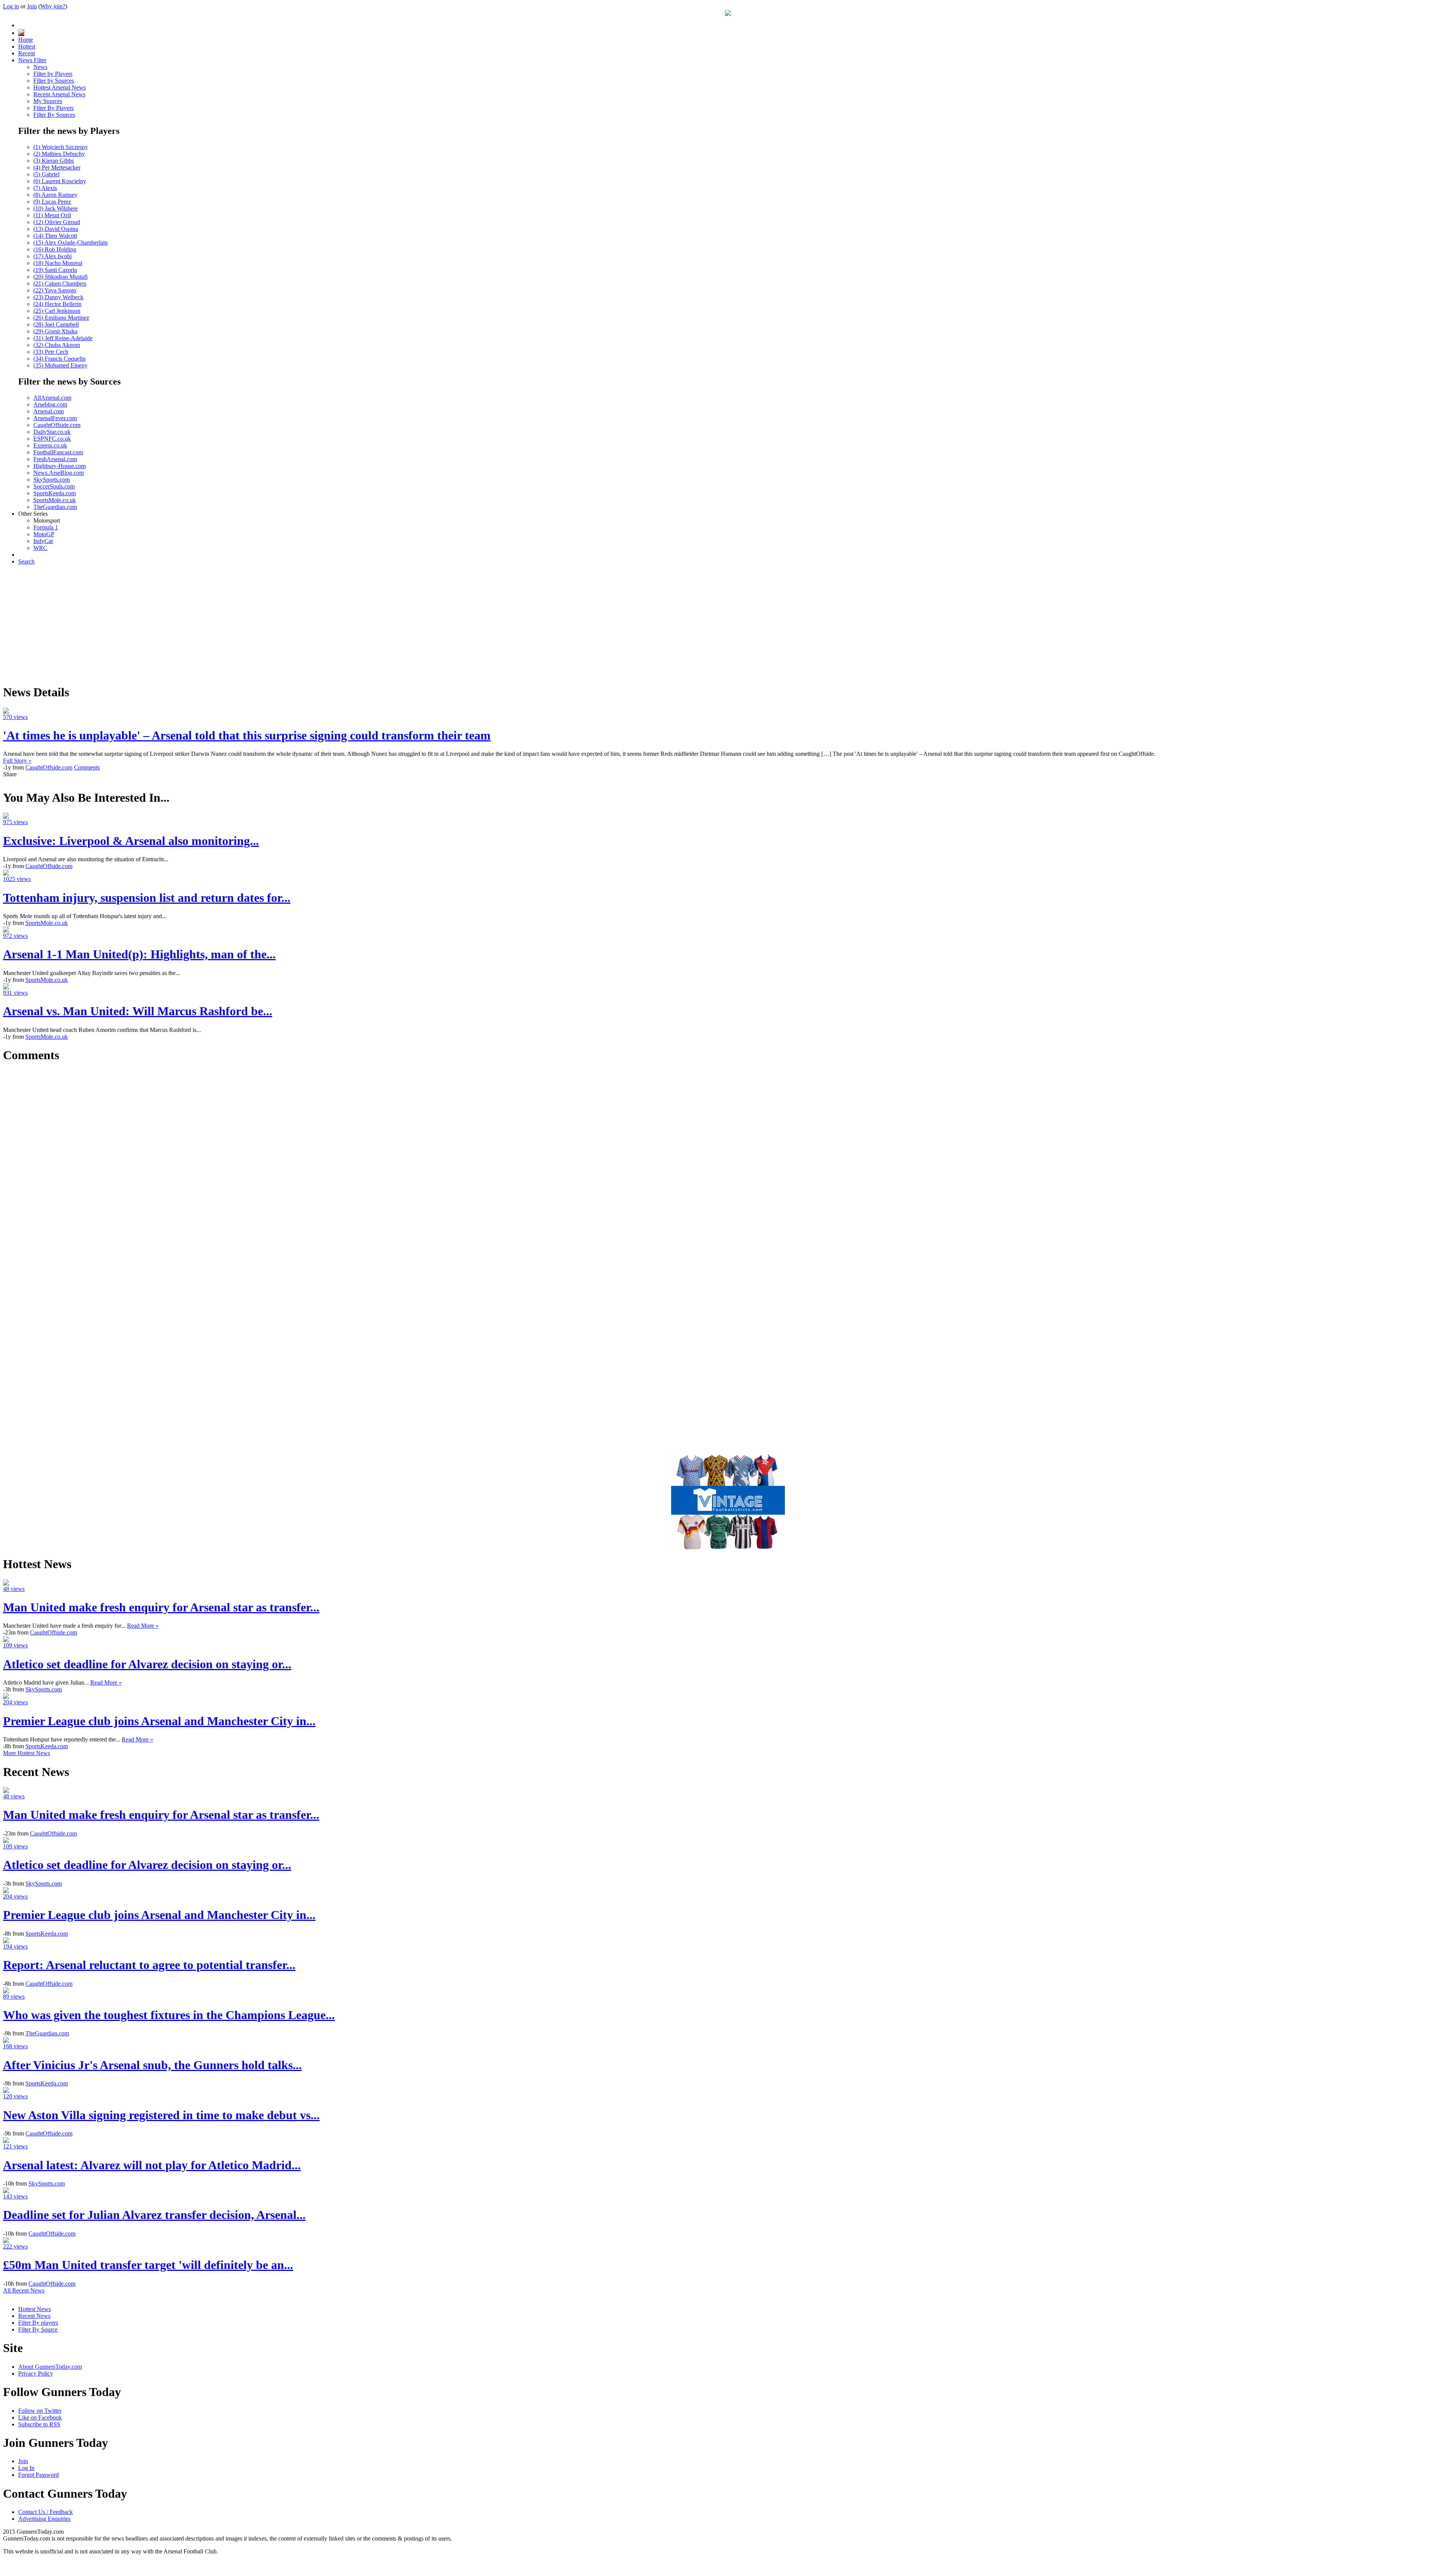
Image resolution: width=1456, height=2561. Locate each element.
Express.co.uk (50, 445)
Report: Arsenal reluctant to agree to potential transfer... (149, 1965)
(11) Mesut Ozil (52, 215)
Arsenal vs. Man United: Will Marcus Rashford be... (138, 1011)
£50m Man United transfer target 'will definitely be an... (148, 2265)
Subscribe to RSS (39, 2424)
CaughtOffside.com (57, 425)
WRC (40, 548)
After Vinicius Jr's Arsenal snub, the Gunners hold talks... (152, 2065)
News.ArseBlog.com (59, 473)
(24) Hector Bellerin (57, 304)
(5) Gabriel (46, 174)
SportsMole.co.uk (55, 500)
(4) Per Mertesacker (57, 167)
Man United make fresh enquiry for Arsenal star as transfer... (161, 1607)
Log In (26, 2468)
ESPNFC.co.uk (52, 439)
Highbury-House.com (60, 466)
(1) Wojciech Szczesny (61, 147)
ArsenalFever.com (55, 418)
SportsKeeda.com (55, 493)
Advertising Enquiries (44, 2519)
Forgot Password (38, 2475)
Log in (11, 6)
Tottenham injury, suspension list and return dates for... (147, 898)
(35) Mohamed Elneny (60, 365)
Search (26, 561)
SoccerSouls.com (54, 486)
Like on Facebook (40, 2417)
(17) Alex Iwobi (53, 256)
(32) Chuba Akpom (57, 345)
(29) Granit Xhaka (55, 331)
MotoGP (44, 534)
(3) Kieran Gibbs (54, 161)
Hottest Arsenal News (60, 87)
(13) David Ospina (56, 229)
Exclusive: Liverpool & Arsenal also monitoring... (131, 841)
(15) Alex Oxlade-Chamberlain (71, 243)
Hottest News (35, 2309)
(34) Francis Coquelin (60, 359)
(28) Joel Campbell (56, 324)
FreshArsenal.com (55, 459)
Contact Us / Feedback (45, 2512)
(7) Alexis (45, 188)
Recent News (34, 2316)
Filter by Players (53, 74)
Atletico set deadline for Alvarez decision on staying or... (147, 1664)
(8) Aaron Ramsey (55, 195)
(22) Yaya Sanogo (55, 290)
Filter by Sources (54, 81)
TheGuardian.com (55, 507)
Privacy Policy (36, 2373)
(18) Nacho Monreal (58, 263)
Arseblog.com (50, 404)
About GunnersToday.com (50, 2367)
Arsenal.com (49, 411)
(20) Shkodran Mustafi (60, 277)
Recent (27, 53)
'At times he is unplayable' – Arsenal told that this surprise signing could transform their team (247, 735)
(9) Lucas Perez (52, 202)
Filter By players (38, 2323)
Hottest (27, 46)
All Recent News (24, 2290)
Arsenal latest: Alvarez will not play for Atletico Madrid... (152, 2165)
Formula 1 (46, 527)
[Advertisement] (728, 624)
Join (32, 6)
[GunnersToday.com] (728, 14)
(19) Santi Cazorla (55, 270)
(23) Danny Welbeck (58, 297)
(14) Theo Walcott (55, 236)
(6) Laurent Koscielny (60, 181)
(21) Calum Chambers (60, 283)
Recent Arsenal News (59, 94)
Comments (87, 767)
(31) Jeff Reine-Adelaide (63, 338)
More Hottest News (27, 1753)
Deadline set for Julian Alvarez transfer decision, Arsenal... (154, 2215)
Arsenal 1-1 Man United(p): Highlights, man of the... (139, 954)
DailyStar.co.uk (52, 432)
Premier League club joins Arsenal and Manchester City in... (159, 1721)
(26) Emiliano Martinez (61, 318)
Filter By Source (38, 2329)
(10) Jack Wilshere (56, 208)
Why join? (53, 6)
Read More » (143, 1626)
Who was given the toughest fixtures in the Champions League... (169, 2015)
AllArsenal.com (52, 398)
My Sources (48, 101)
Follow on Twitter (40, 2411)
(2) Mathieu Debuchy (59, 154)
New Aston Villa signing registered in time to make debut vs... (161, 2115)
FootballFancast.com (58, 452)
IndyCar (43, 541)
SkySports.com (52, 480)
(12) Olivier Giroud (57, 222)
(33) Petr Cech (51, 352)
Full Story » (17, 761)
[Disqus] (728, 1165)
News (40, 67)
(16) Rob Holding (55, 249)
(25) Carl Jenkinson (57, 311)
